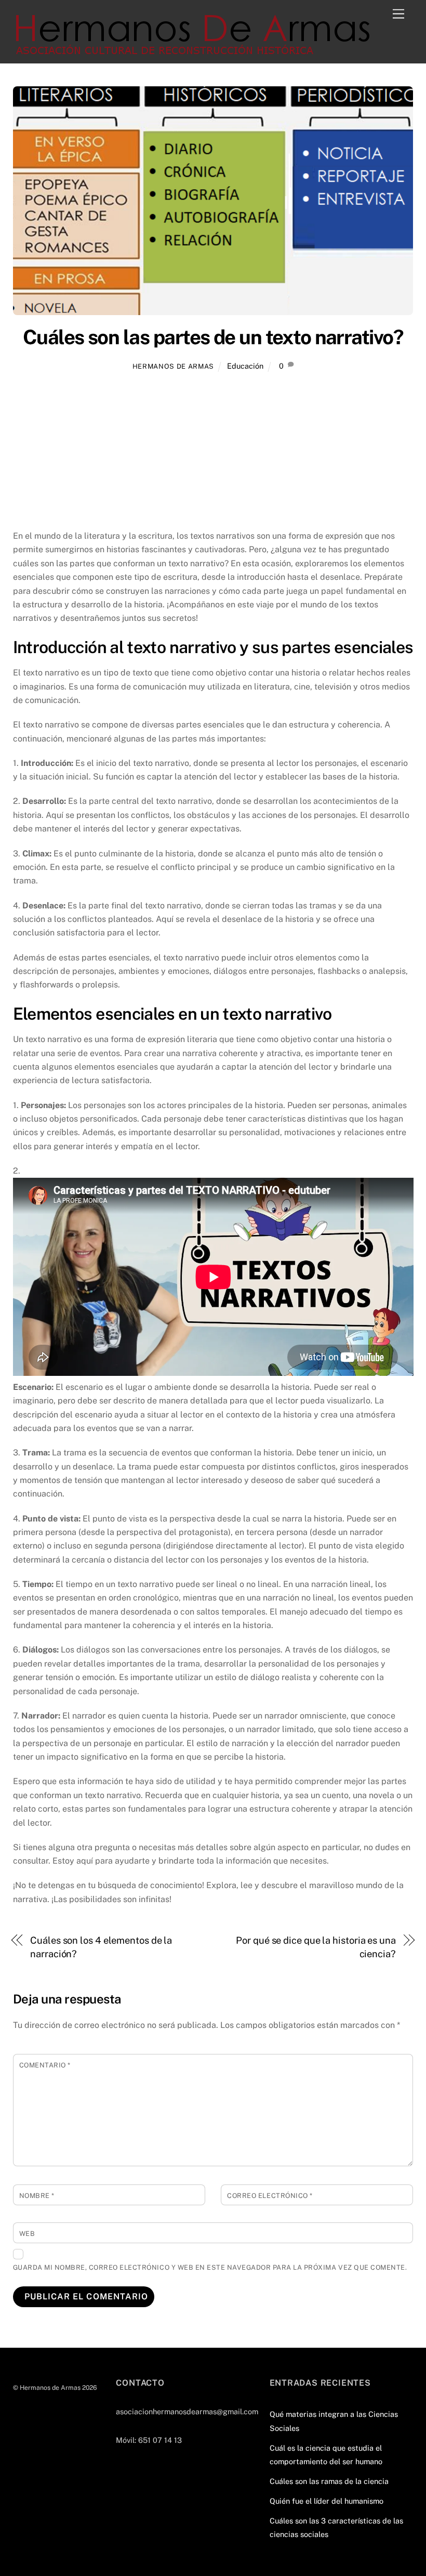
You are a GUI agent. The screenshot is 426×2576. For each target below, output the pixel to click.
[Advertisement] (213, 452)
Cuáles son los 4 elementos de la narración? (101, 1947)
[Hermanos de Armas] (195, 50)
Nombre (37, 2196)
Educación (245, 366)
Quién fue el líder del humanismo (327, 2501)
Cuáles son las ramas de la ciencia (329, 2481)
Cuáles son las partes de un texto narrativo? (213, 337)
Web (27, 2234)
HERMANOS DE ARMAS (173, 366)
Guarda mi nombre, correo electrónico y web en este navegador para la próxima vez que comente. (210, 2267)
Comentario (45, 2065)
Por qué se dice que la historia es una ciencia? (316, 1947)
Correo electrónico (270, 2196)
